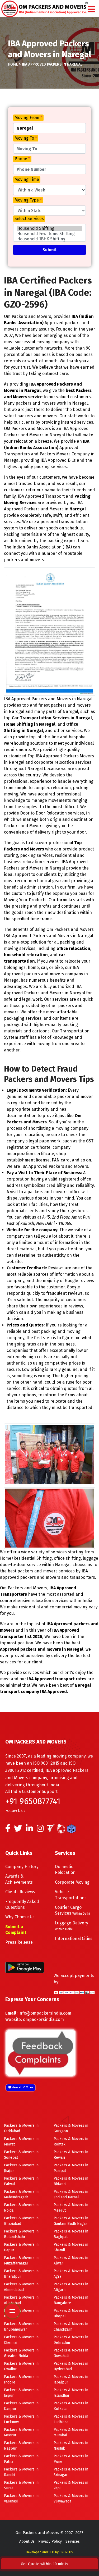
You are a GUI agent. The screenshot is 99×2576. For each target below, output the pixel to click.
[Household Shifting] (49, 228)
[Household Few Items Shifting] (49, 234)
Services (73, 2541)
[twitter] (18, 1830)
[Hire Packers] (73, 1830)
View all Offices (22, 2087)
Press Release (19, 1942)
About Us (27, 2541)
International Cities (74, 1939)
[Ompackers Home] (44, 8)
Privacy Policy (50, 2541)
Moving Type (28, 200)
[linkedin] (29, 1830)
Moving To (26, 138)
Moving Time (27, 179)
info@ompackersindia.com (45, 2013)
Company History (22, 1867)
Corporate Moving (72, 1882)
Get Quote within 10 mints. (46, 2564)
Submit (50, 250)
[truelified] (51, 1830)
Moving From (28, 118)
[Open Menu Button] (91, 10)
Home (13, 64)
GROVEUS (66, 2552)
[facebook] (8, 1830)
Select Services (29, 219)
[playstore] (12, 2273)
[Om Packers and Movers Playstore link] (25, 1967)
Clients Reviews (20, 1892)
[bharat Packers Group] (62, 1830)
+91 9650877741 (33, 1801)
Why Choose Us (20, 1917)
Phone (22, 159)
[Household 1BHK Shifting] (49, 239)
